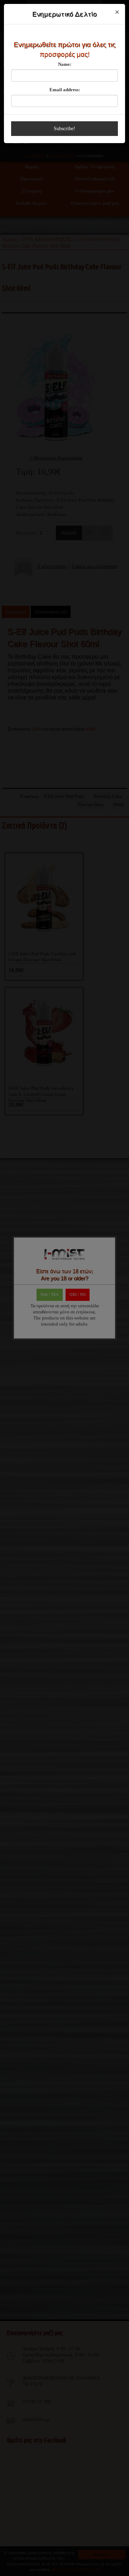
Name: (65, 64)
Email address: (65, 90)
